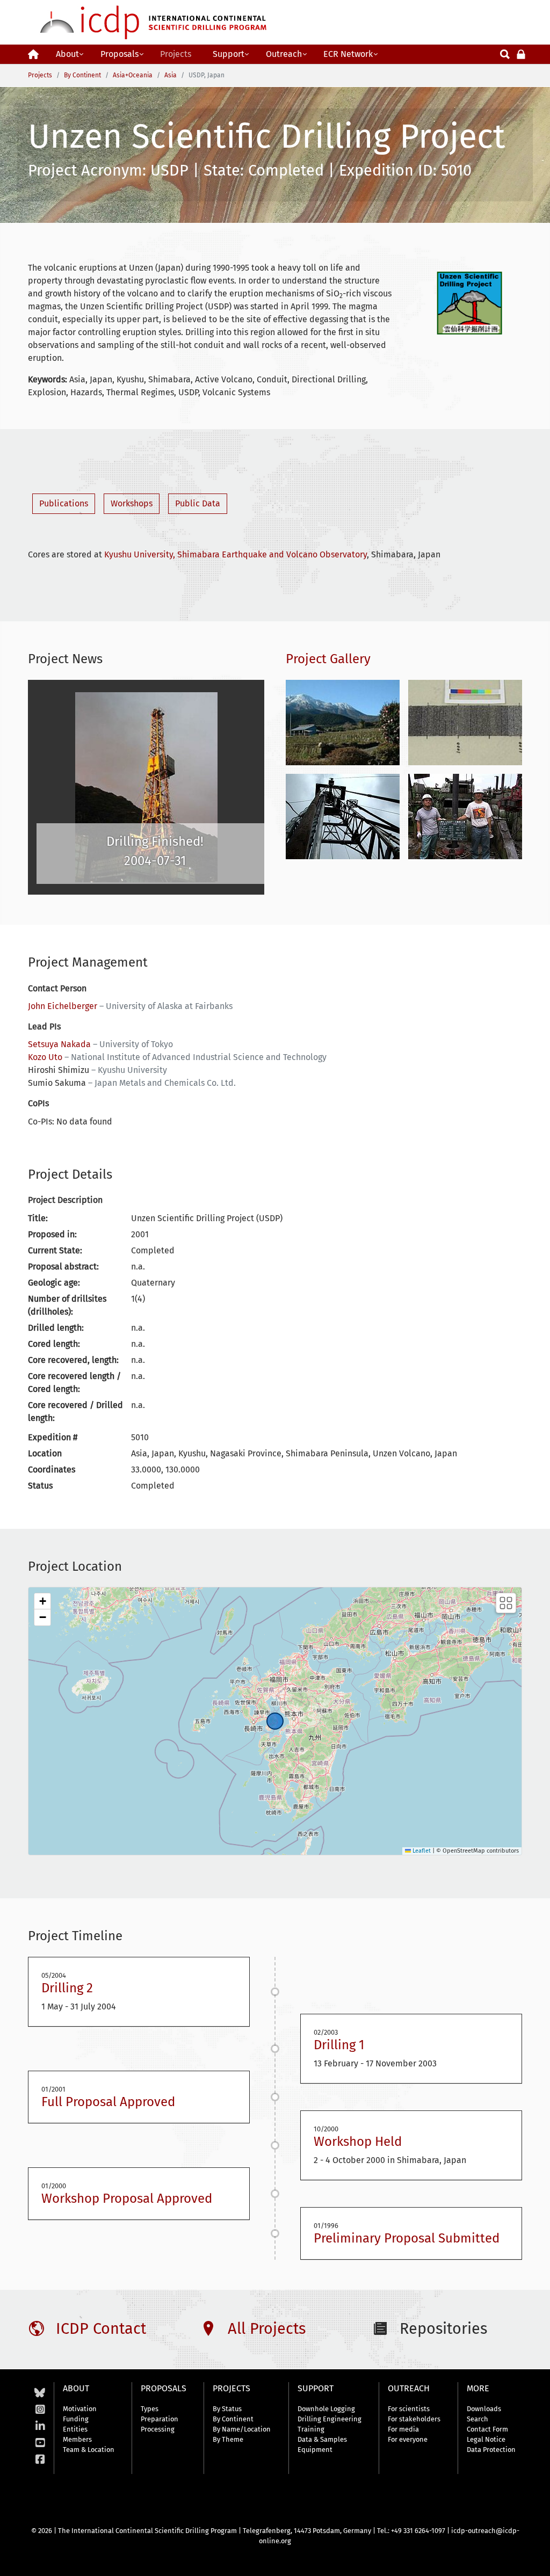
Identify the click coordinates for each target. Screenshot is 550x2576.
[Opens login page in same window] (521, 53)
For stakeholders (414, 2419)
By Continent (233, 2419)
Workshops (132, 503)
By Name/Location (242, 2429)
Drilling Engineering (330, 2419)
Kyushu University (132, 1070)
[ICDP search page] (505, 53)
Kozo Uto (45, 1057)
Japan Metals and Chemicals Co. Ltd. (165, 1083)
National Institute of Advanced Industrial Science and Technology (199, 1057)
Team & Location (89, 2450)
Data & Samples (322, 2439)
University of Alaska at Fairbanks (169, 1006)
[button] (42, 1601)
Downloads (484, 2409)
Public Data (198, 503)
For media (403, 2429)
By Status (227, 2409)
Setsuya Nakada (59, 1044)
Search (477, 2419)
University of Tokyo (136, 1044)
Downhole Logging (326, 2409)
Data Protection (491, 2450)
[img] (275, 1721)
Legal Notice (486, 2439)
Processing (158, 2429)
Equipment (315, 2450)
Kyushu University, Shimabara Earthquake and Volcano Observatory (236, 554)
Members (77, 2439)
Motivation (80, 2409)
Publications (64, 503)
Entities (75, 2429)
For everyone (408, 2439)
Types (150, 2409)
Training (311, 2429)
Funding (76, 2419)
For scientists (409, 2409)
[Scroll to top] (534, 2560)
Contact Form (487, 2429)
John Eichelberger (63, 1006)
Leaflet (421, 1851)
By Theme (228, 2439)
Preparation (160, 2419)
